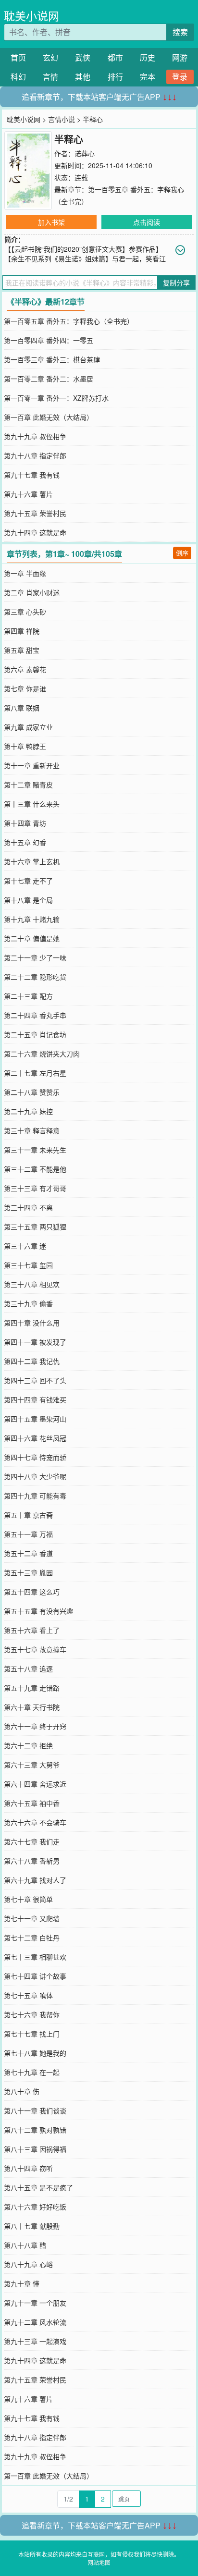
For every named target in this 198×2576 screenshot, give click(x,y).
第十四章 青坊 (25, 823)
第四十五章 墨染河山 (35, 1419)
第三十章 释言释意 (32, 1130)
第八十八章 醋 (25, 2245)
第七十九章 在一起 (32, 2072)
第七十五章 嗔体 (28, 1995)
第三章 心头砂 (25, 612)
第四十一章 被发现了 (35, 1342)
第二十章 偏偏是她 (32, 938)
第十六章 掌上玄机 (32, 861)
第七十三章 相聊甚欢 (35, 1957)
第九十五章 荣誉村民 (35, 513)
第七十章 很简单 (28, 1899)
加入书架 (51, 222)
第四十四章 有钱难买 (35, 1399)
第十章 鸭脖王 (25, 746)
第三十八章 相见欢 (32, 1284)
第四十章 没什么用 (32, 1323)
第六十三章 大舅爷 (32, 1765)
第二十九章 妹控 (28, 1111)
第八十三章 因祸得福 (35, 2149)
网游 (180, 57)
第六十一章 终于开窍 (35, 1726)
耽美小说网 (31, 16)
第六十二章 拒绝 (28, 1745)
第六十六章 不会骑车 (35, 1822)
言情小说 (62, 119)
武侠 (83, 57)
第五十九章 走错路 (32, 1688)
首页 (18, 57)
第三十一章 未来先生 (35, 1150)
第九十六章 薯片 (28, 494)
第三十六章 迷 (25, 1246)
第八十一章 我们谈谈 (35, 2110)
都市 (115, 57)
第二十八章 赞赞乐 (32, 1092)
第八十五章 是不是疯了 (38, 2187)
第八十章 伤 (22, 2091)
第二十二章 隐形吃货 (35, 977)
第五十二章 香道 (28, 1553)
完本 (148, 77)
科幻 (18, 77)
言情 (50, 77)
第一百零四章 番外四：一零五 (49, 340)
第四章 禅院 (22, 631)
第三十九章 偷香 (28, 1303)
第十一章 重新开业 (32, 765)
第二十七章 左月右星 (35, 1073)
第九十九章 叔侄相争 (35, 436)
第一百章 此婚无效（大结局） (49, 417)
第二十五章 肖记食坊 (35, 1034)
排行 (115, 77)
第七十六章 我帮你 (32, 2014)
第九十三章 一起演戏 (35, 2341)
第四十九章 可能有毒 (35, 1496)
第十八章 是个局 (28, 900)
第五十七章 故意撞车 (35, 1649)
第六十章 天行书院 (32, 1707)
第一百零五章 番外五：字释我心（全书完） (69, 321)
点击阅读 (147, 222)
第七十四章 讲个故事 (35, 1976)
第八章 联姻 (22, 708)
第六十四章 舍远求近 (35, 1784)
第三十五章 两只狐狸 (35, 1227)
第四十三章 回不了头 (35, 1380)
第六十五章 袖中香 (32, 1803)
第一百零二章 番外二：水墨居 (49, 379)
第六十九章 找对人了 (35, 1880)
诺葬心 (85, 153)
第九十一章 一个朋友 (35, 2303)
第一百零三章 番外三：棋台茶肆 (52, 359)
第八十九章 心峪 (28, 2264)
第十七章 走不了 (28, 881)
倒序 (182, 553)
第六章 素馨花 (25, 669)
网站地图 (99, 2562)
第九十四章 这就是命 (35, 532)
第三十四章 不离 (28, 1207)
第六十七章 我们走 (32, 1841)
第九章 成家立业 (28, 727)
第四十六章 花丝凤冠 (35, 1438)
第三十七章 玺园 (28, 1265)
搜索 (180, 32)
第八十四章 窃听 (28, 2168)
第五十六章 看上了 (32, 1630)
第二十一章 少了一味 (35, 957)
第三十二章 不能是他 (35, 1169)
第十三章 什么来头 (32, 804)
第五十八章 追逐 (28, 1668)
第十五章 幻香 (25, 842)
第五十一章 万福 (28, 1534)
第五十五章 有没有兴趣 (38, 1611)
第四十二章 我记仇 (32, 1361)
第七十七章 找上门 (32, 2034)
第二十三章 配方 (28, 996)
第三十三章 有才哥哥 (35, 1188)
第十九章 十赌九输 (32, 919)
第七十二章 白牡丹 (32, 1938)
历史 (148, 57)
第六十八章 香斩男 (32, 1861)
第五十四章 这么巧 (32, 1592)
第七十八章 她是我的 (35, 2053)
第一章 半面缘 (25, 573)
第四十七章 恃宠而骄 (35, 1457)
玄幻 (50, 57)
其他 (83, 77)
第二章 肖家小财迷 (32, 592)
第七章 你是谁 (25, 688)
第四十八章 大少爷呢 (35, 1476)
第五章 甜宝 (22, 650)
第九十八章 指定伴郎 (35, 455)
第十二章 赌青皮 (28, 785)
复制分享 (176, 282)
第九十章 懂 (22, 2283)
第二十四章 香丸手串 (35, 1015)
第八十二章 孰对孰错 (35, 2130)
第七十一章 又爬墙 (32, 1918)
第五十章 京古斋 (28, 1515)
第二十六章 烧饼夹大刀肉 (42, 1054)
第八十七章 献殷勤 (32, 2226)
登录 (180, 77)
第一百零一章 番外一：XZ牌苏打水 (56, 398)
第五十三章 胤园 (28, 1572)
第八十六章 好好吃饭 (35, 2207)
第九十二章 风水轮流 (35, 2322)
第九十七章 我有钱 (32, 475)
